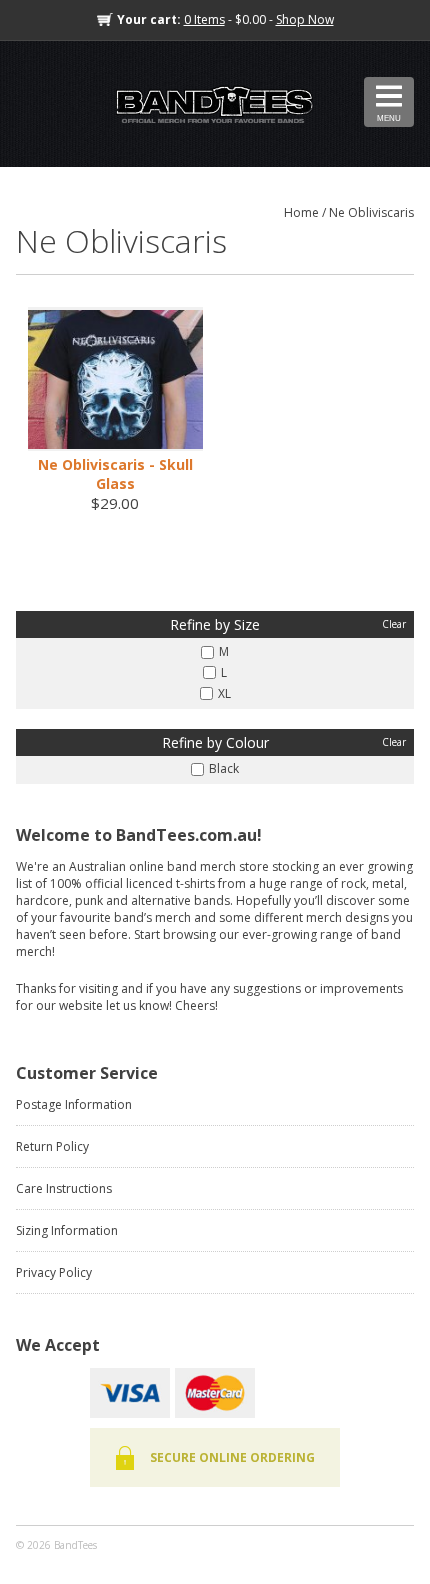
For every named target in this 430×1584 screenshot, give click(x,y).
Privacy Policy (54, 1272)
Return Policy (52, 1146)
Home (301, 212)
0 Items (204, 19)
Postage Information (74, 1104)
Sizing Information (67, 1230)
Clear (394, 624)
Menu (389, 118)
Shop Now (305, 19)
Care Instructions (64, 1188)
